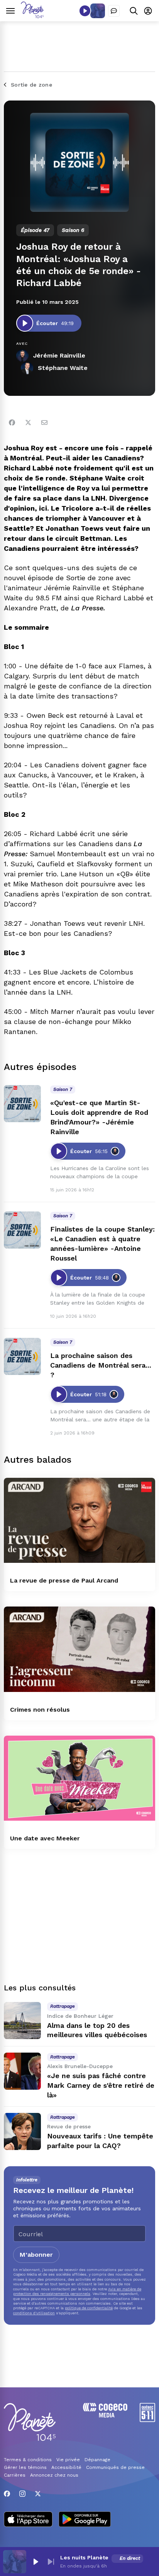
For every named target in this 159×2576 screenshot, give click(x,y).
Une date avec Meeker (45, 1838)
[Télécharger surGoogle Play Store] (85, 2520)
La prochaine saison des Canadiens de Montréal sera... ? (101, 1365)
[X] (38, 2494)
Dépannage (97, 2460)
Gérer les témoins (25, 2467)
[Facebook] (12, 423)
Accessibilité (66, 2467)
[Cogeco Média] (105, 2415)
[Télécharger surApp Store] (28, 2520)
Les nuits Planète (84, 2557)
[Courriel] (44, 423)
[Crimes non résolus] (79, 1649)
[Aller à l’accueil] (32, 16)
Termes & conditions (28, 2460)
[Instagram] (22, 2494)
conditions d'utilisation (34, 2313)
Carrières (15, 2475)
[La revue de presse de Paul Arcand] (79, 1521)
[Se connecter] (148, 11)
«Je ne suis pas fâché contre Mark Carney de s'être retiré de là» (101, 2085)
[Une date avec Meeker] (79, 1778)
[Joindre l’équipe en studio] (114, 11)
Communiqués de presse (115, 2467)
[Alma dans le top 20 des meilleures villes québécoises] (22, 2021)
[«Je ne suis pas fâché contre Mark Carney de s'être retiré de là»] (22, 2071)
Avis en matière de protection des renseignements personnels (77, 2291)
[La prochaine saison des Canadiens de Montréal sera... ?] (22, 1356)
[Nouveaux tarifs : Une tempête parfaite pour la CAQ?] (22, 2131)
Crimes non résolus (40, 1710)
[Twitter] (28, 423)
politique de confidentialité (89, 2308)
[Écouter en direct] (85, 11)
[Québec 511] (147, 2420)
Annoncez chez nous (54, 2475)
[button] (36, 2562)
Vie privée (68, 2460)
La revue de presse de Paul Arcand (64, 1580)
